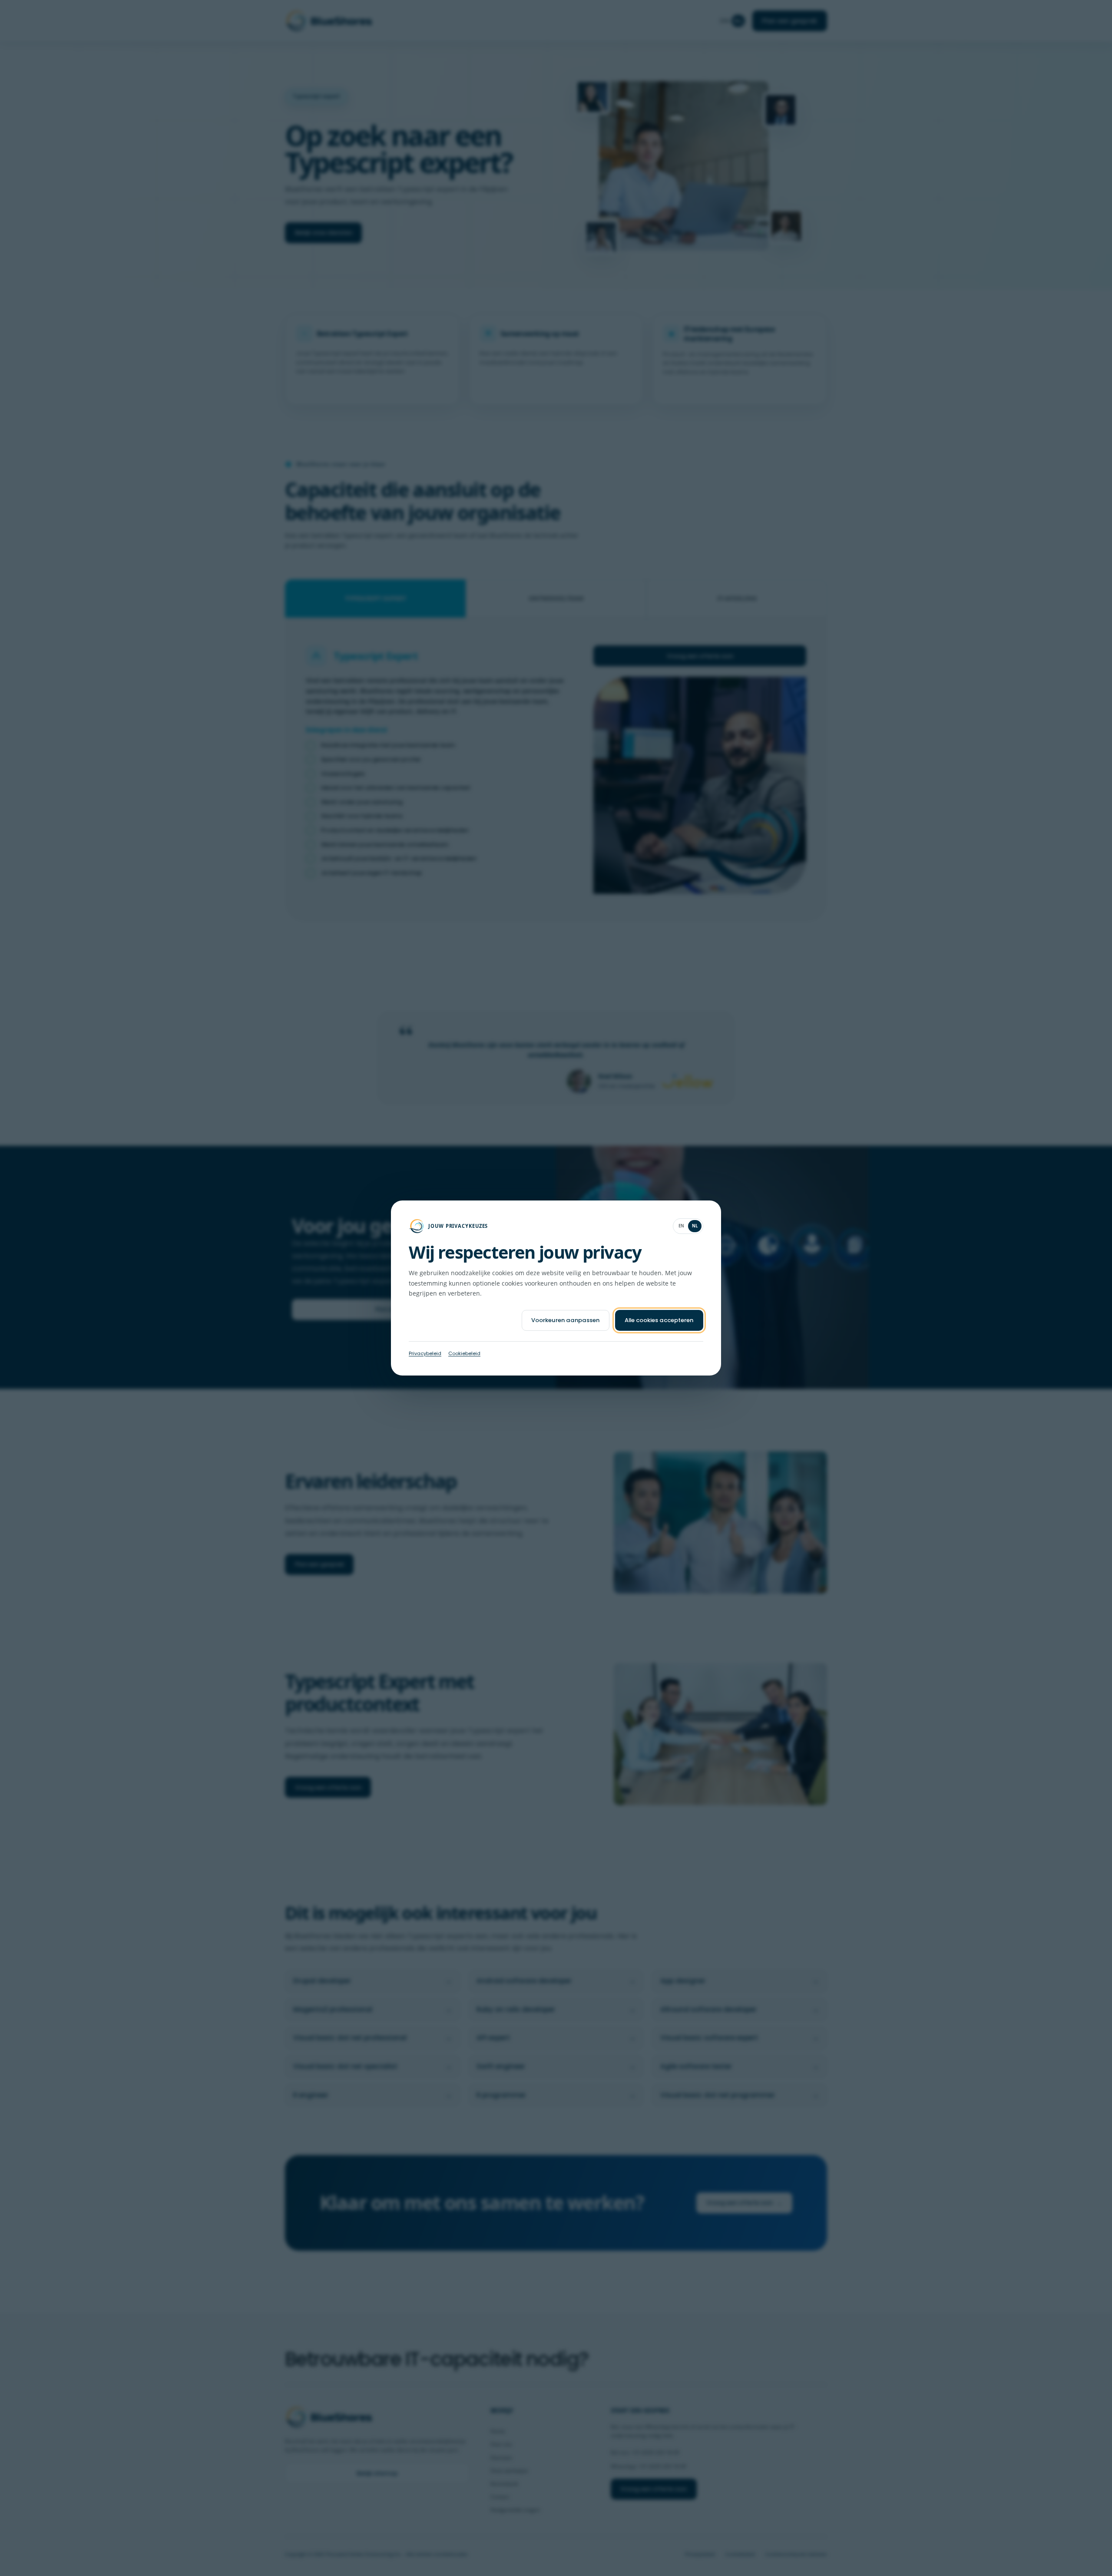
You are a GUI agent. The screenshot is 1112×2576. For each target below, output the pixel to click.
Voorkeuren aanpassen (565, 1320)
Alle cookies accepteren (659, 1320)
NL (695, 1226)
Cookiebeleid (464, 1353)
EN (682, 1226)
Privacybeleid (425, 1353)
